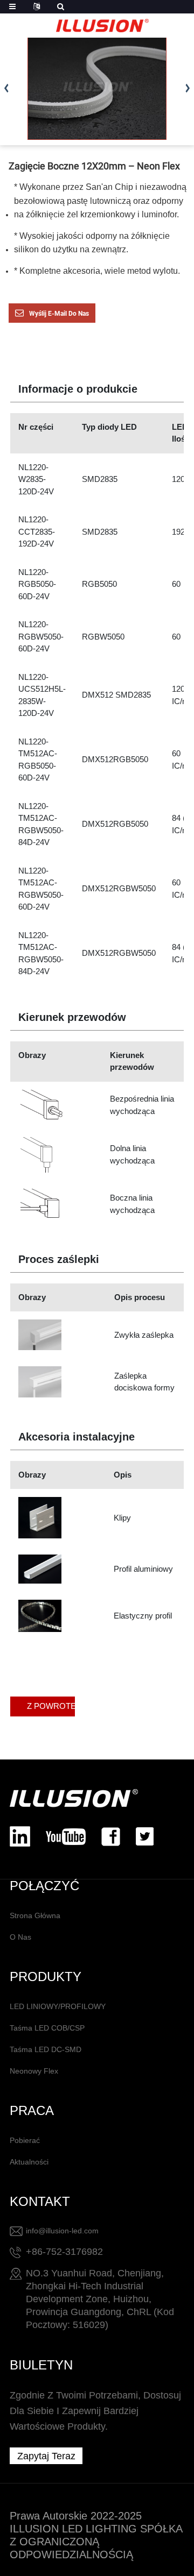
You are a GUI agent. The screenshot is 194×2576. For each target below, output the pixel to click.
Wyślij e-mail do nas (59, 314)
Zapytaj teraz (46, 2456)
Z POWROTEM (51, 1706)
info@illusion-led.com (62, 2231)
